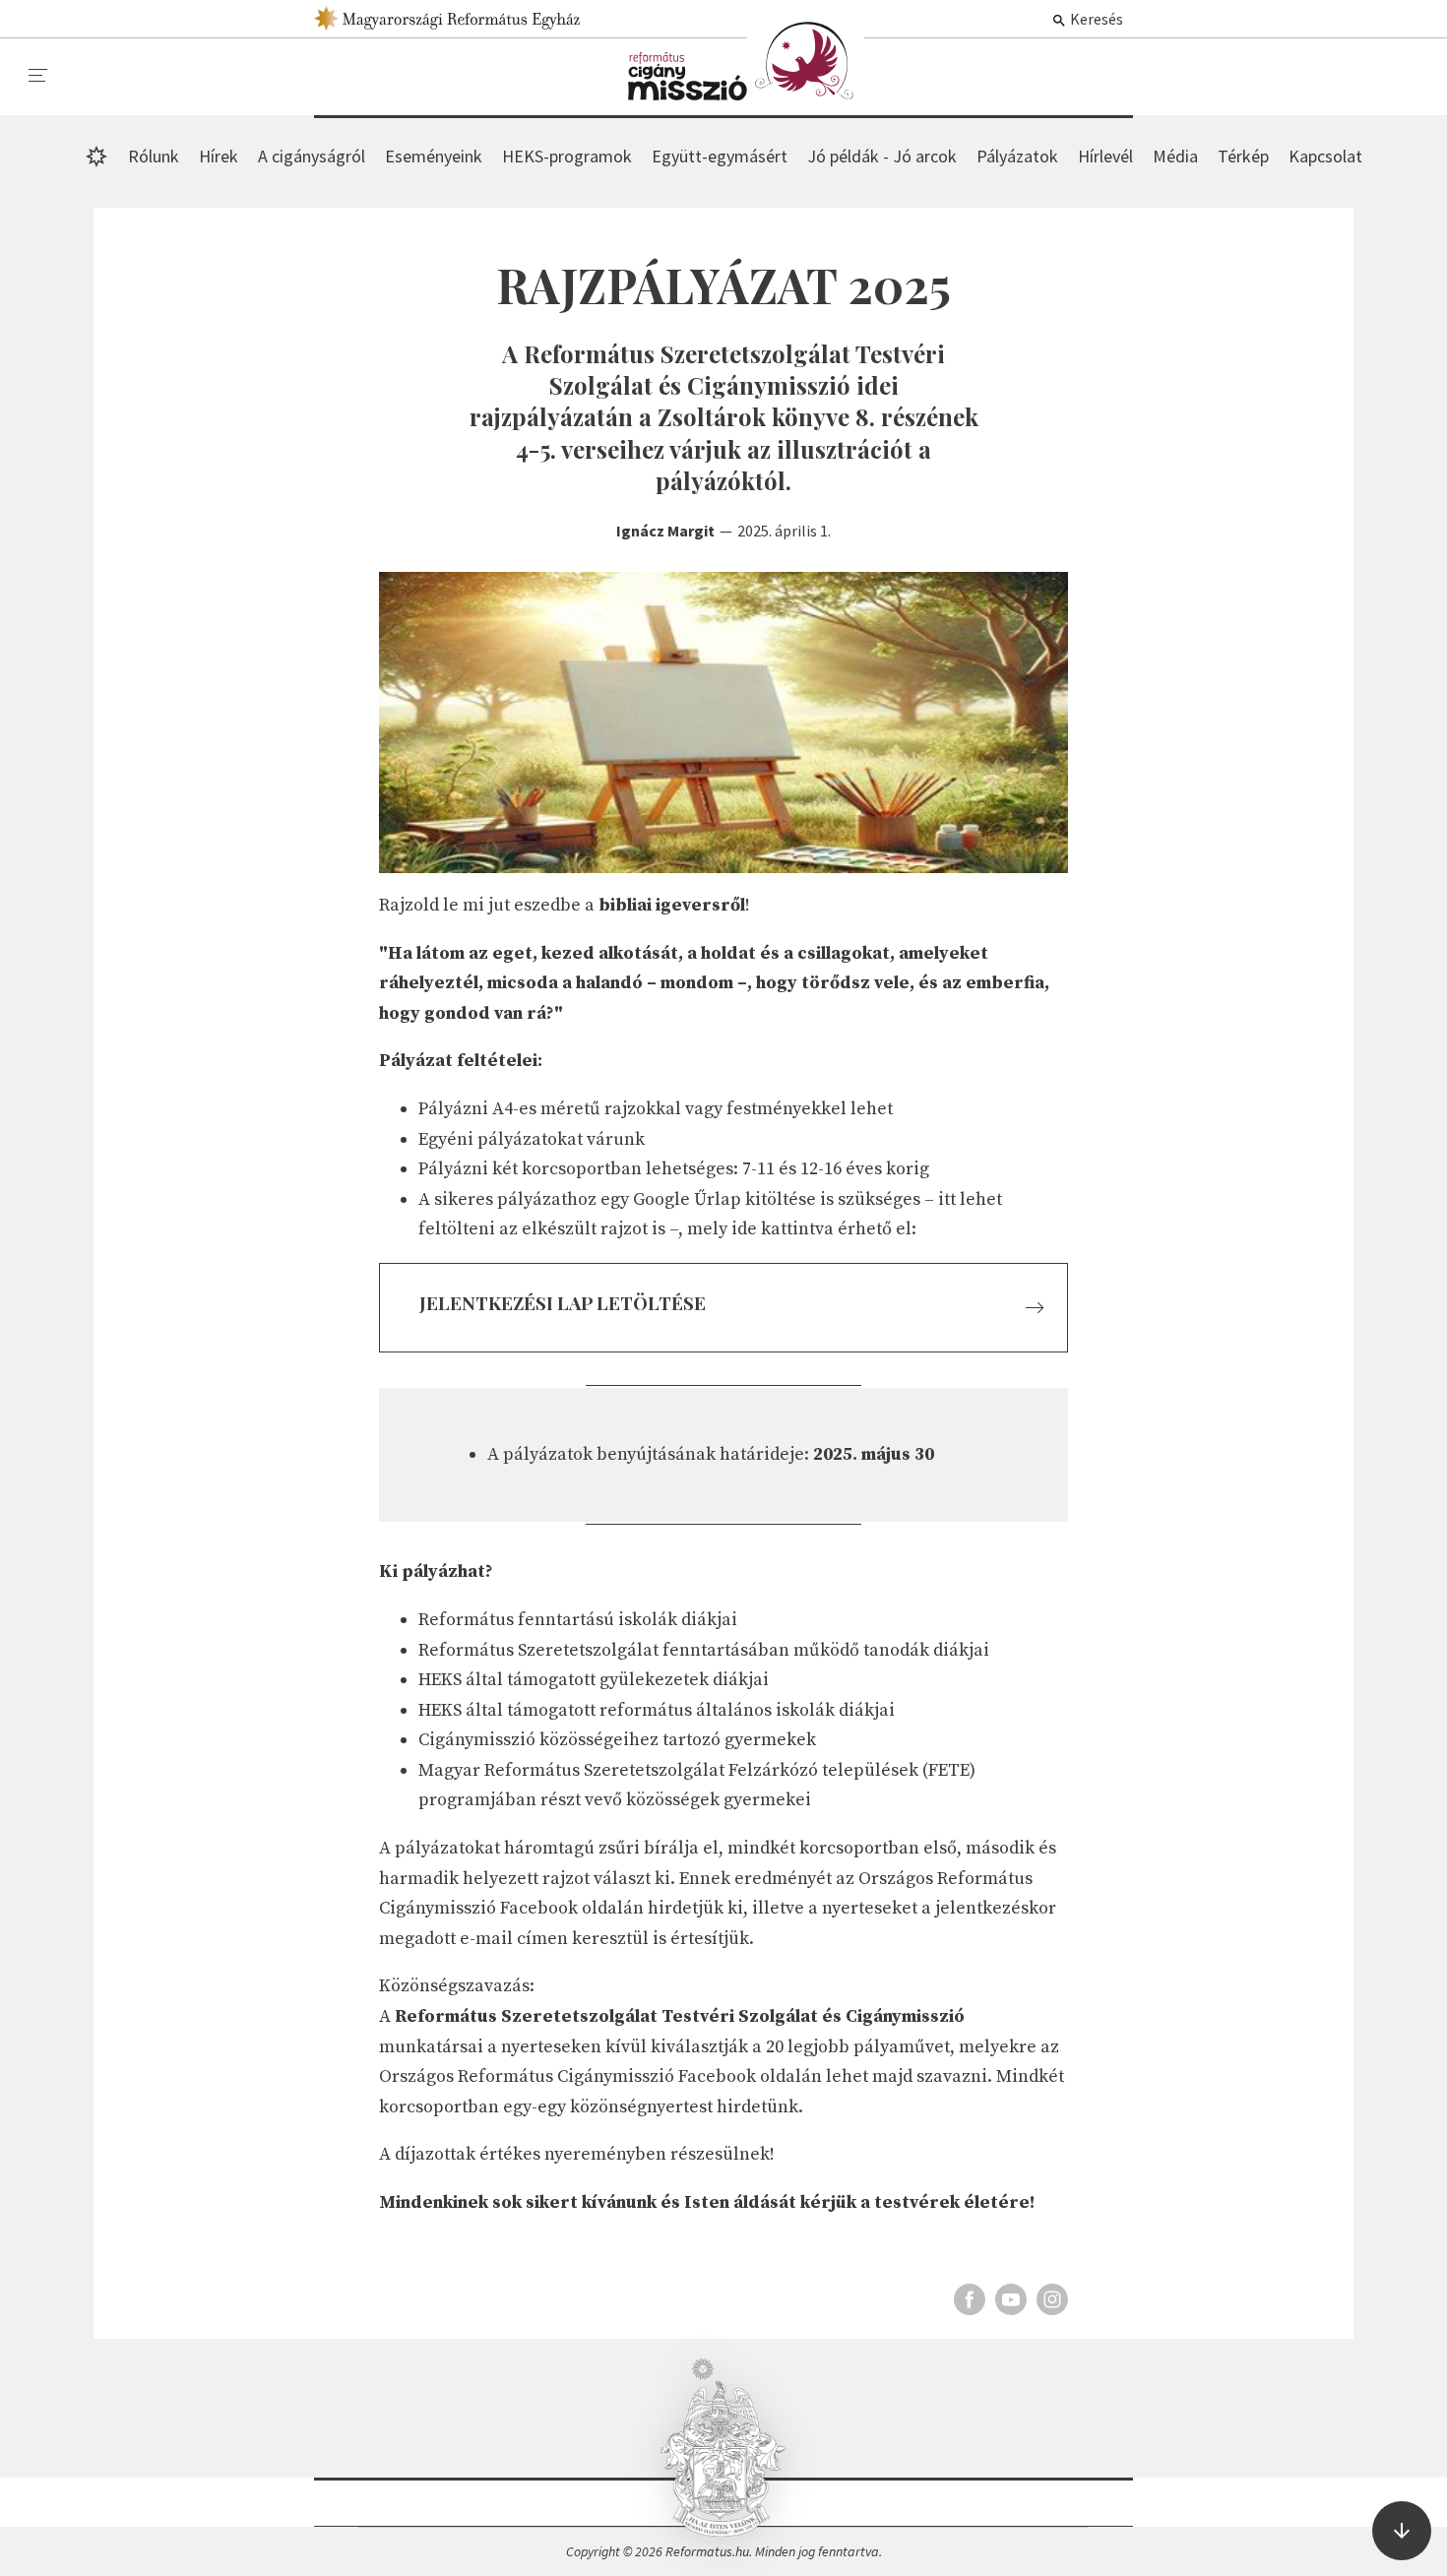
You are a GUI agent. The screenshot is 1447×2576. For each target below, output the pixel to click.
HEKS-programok (567, 156)
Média (1175, 156)
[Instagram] (1052, 2299)
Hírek (746, 61)
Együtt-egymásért (720, 156)
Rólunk (154, 156)
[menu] (38, 76)
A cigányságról (312, 156)
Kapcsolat (1325, 156)
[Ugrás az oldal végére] (1402, 2531)
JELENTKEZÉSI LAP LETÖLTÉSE (563, 1303)
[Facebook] (970, 2299)
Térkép (1243, 156)
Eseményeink (434, 156)
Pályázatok (1017, 156)
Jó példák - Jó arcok (882, 156)
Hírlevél (1105, 156)
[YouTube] (1011, 2299)
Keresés (1095, 19)
